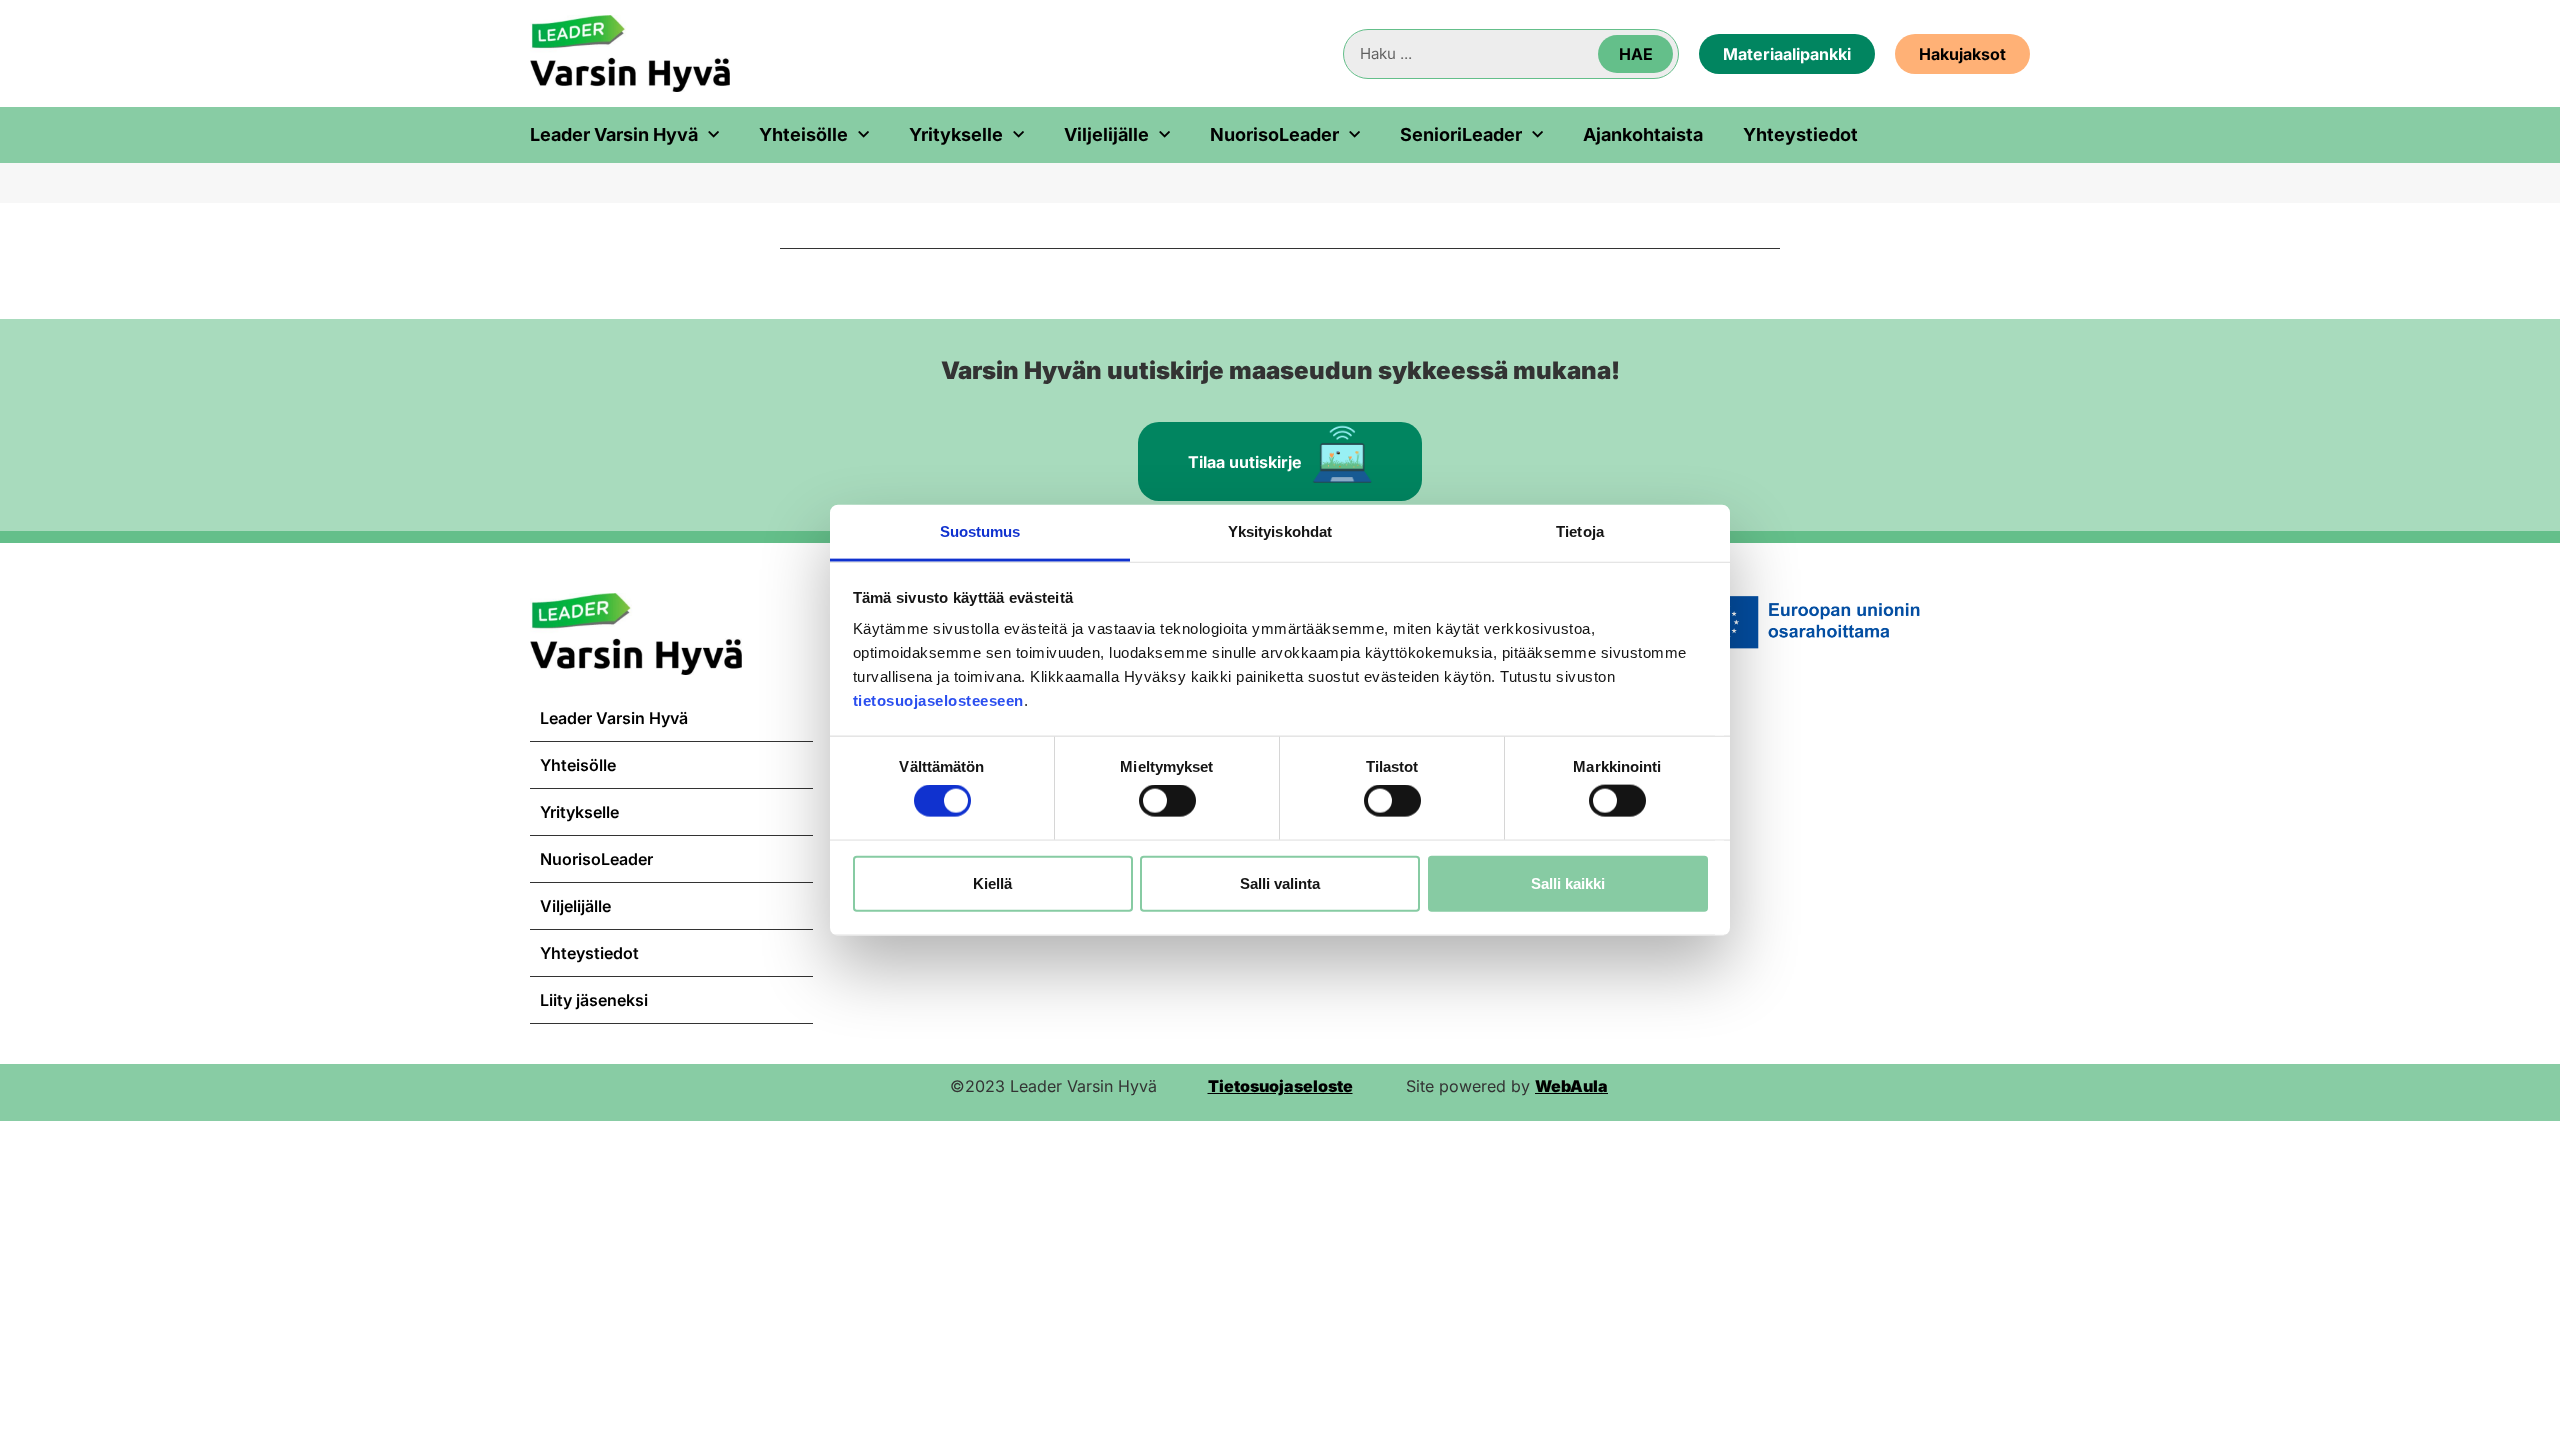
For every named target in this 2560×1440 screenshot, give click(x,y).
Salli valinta (1280, 882)
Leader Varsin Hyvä (614, 135)
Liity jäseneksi (594, 1000)
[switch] (1167, 801)
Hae (1636, 54)
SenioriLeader (1461, 135)
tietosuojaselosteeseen (938, 700)
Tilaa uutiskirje (1245, 462)
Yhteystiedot (1800, 135)
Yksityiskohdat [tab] (1280, 531)
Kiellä (992, 882)
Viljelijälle (1106, 135)
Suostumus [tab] (980, 531)
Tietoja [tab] (1580, 531)
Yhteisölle (803, 135)
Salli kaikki (1568, 882)
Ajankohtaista (1643, 135)
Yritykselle (956, 135)
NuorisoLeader (1274, 135)
